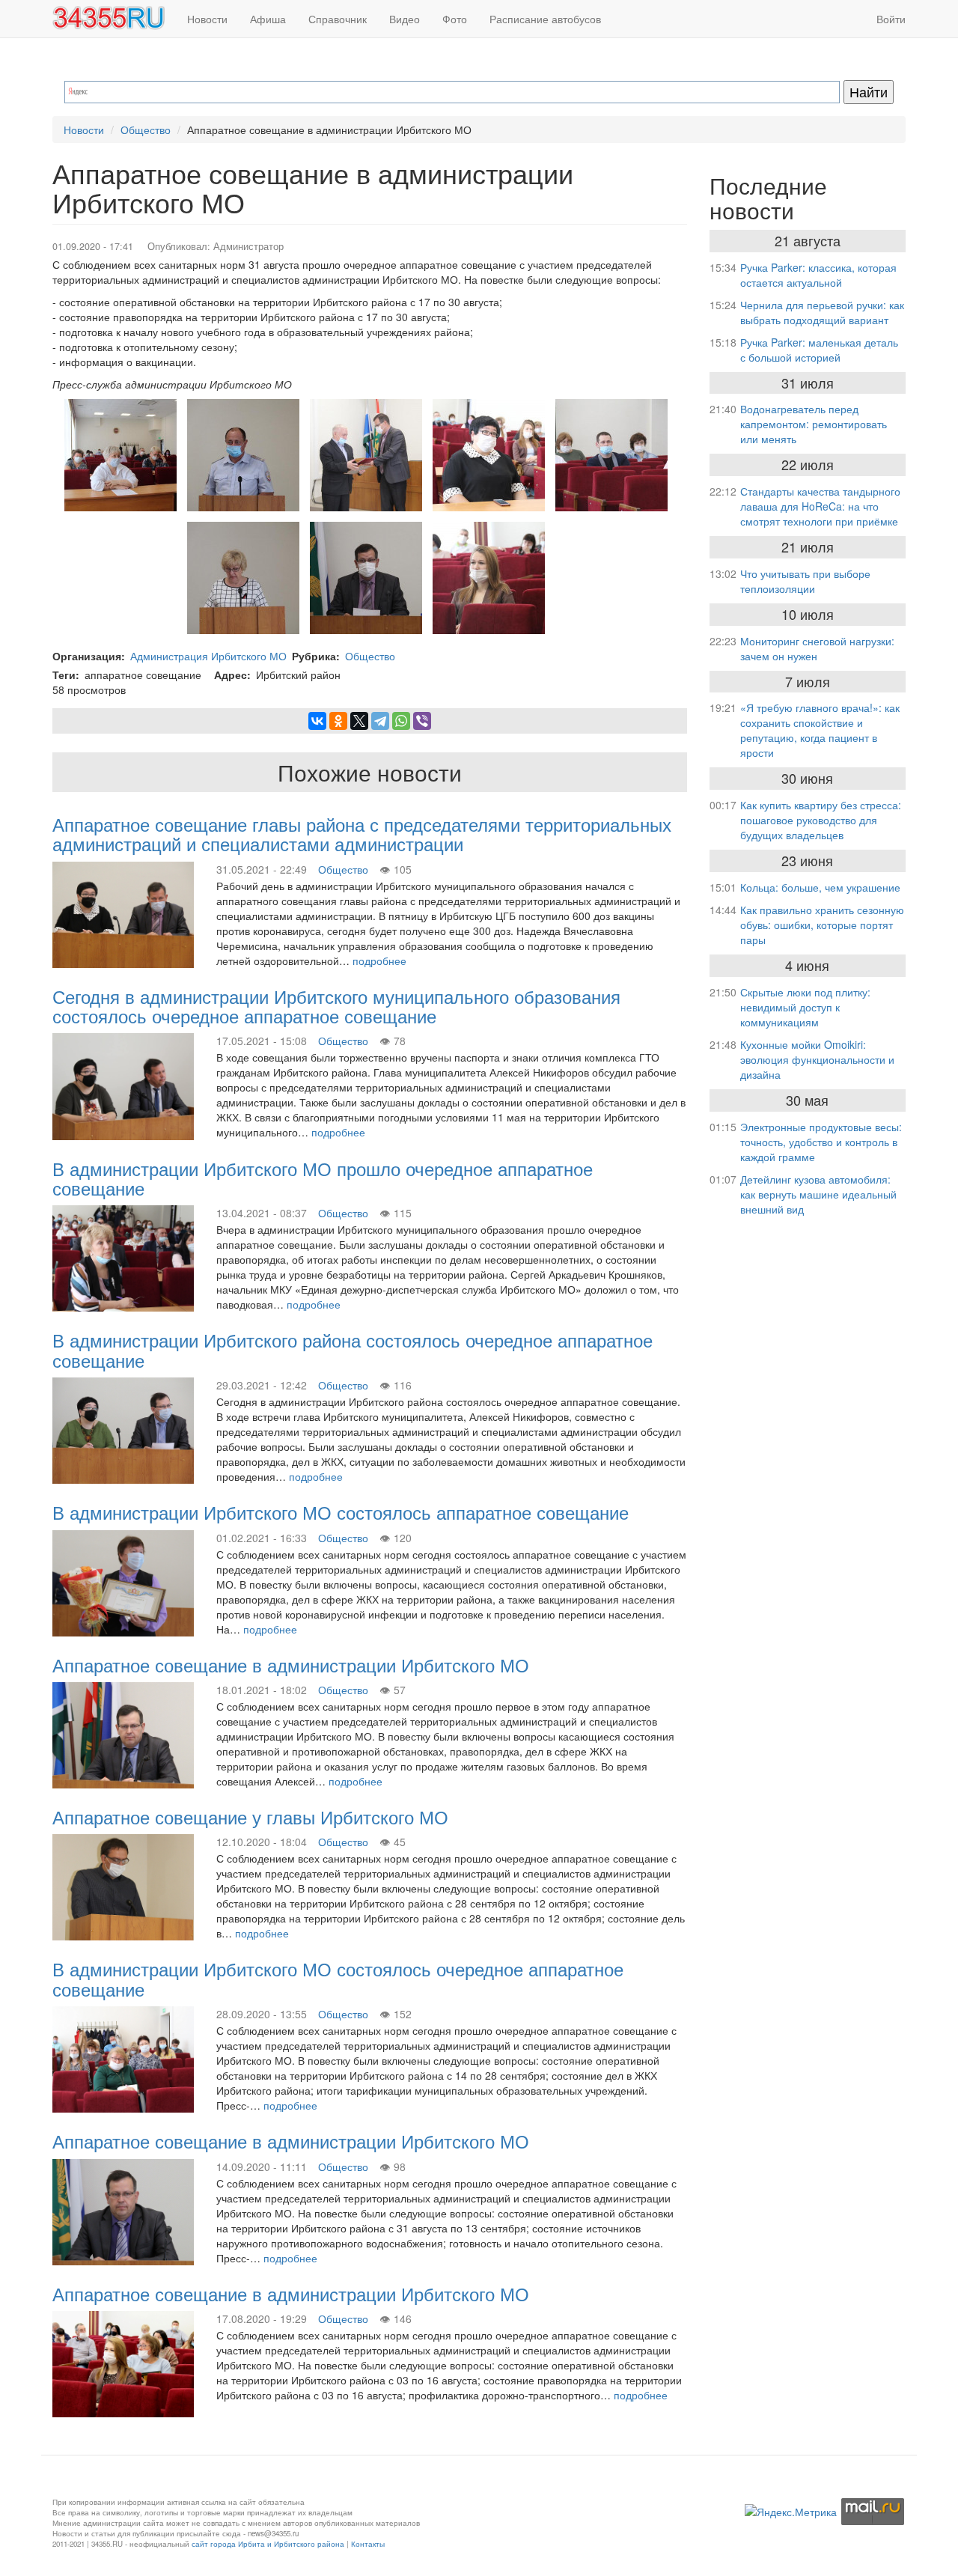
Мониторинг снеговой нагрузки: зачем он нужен (817, 648)
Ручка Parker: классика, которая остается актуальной (818, 275)
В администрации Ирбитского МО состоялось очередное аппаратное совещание (338, 1978)
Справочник (338, 19)
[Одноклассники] (338, 721)
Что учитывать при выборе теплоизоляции (805, 581)
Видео (405, 19)
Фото (455, 19)
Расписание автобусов (545, 19)
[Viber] (422, 721)
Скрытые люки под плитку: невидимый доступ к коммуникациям (805, 1007)
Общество (146, 130)
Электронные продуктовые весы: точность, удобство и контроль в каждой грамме (821, 1142)
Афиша (268, 19)
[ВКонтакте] (317, 721)
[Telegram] (380, 721)
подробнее (379, 960)
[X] (359, 721)
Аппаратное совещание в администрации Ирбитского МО (291, 1665)
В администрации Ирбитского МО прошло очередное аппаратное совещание (323, 1178)
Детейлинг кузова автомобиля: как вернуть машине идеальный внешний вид (818, 1194)
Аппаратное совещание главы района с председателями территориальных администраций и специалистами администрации (362, 834)
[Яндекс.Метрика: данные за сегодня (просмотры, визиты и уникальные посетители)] (791, 2512)
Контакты (368, 2544)
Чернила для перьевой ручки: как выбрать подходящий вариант (822, 312)
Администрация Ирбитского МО (208, 656)
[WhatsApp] (401, 721)
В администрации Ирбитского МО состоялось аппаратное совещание (341, 1512)
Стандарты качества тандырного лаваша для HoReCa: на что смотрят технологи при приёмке (820, 506)
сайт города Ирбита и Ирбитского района (268, 2544)
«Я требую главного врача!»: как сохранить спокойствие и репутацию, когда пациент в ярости (820, 730)
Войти (891, 19)
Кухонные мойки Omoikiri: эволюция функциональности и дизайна (817, 1059)
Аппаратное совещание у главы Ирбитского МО (250, 1817)
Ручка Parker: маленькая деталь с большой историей (819, 350)
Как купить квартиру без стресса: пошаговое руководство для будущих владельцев (821, 820)
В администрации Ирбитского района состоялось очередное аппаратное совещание (353, 1349)
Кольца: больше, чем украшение (820, 887)
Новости (207, 19)
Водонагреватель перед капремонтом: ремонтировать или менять (814, 424)
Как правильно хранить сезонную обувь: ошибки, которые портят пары (822, 925)
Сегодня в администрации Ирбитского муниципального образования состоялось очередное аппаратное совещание (336, 1006)
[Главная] (114, 18)
